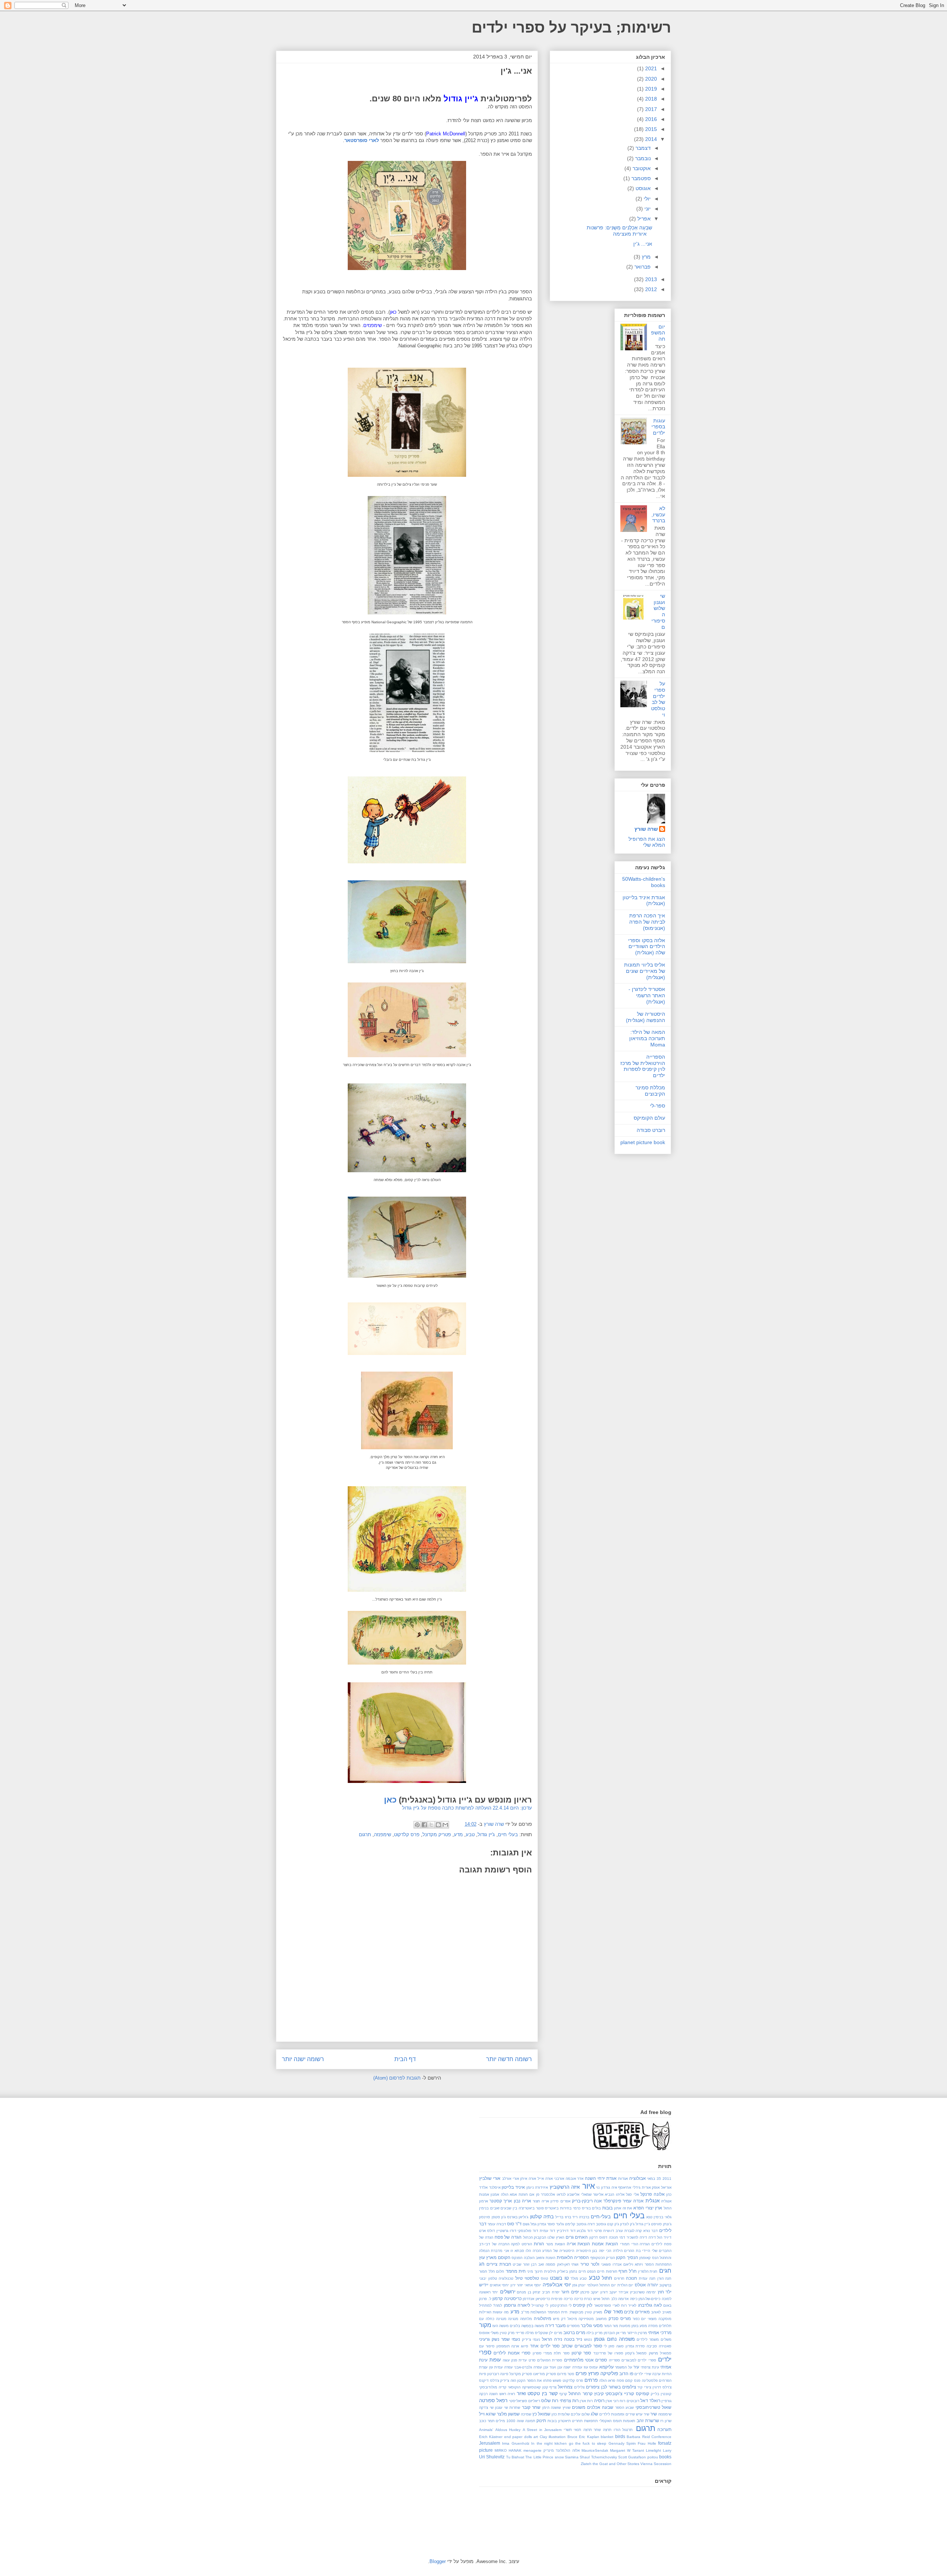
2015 (650, 129)
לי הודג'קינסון (561, 2305)
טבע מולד (579, 2278)
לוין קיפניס (583, 2305)
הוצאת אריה (579, 2244)
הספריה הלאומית (573, 2257)
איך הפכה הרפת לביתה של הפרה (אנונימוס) (647, 922)
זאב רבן (537, 2264)
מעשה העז (501, 2326)
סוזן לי (609, 2346)
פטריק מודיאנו (545, 2374)
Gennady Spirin (622, 2443)
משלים (666, 2339)
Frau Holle (647, 2443)
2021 (650, 68)
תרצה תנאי (583, 2430)
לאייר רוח (629, 2305)
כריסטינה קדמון (507, 2298)
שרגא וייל (487, 2414)
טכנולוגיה (506, 2278)
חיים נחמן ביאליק (571, 2271)
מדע (458, 1835)
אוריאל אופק (662, 2187)
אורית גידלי (642, 2187)
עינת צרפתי (650, 2367)
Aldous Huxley (508, 2430)
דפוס (603, 2237)
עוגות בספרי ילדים (658, 427)
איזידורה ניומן (537, 2187)
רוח (622, 2401)
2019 (650, 89)
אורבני (559, 2179)
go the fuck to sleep (588, 2443)
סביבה (652, 2346)
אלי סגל (632, 2194)
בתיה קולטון (542, 2217)
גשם (526, 2224)
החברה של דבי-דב (494, 2244)
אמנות (484, 2194)
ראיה (511, 2394)
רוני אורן (612, 2401)
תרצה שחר (603, 2430)
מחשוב (601, 2319)
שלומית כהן (561, 2414)
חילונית (550, 2271)
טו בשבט (559, 2278)
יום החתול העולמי (601, 2285)
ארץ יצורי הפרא (648, 2208)
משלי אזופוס (489, 2333)
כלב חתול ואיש (605, 2299)
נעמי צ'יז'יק (531, 2339)
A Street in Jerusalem (542, 2430)
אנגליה (666, 2201)
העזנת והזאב (545, 2258)
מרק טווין (507, 2333)
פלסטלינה (650, 2381)
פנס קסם (633, 2381)
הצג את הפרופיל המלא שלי (647, 842)
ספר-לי (658, 1106)
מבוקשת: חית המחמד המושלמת (557, 2312)
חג (482, 2264)
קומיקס (643, 2393)
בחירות (566, 2208)
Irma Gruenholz (515, 2443)
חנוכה (631, 2278)
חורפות (612, 2271)
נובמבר (642, 158)
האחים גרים (577, 2237)
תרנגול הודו (623, 2430)
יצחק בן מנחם (529, 2292)
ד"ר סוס (514, 2224)
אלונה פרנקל (652, 2194)
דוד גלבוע (585, 2231)
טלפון (493, 2278)
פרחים (591, 2380)
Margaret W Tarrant (627, 2450)
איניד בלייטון (513, 2187)
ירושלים (508, 2292)
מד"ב (525, 2312)
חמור (483, 2271)
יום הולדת (626, 2285)
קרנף (563, 2394)
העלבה (529, 2258)
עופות (495, 2360)
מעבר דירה (555, 2325)
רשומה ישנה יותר (303, 2059)
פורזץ (594, 2373)
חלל (492, 2271)
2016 (650, 119)
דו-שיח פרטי (604, 2231)
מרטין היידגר (637, 2333)
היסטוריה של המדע (558, 2251)
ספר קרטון (581, 2353)
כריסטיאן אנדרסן (536, 2299)
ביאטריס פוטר (547, 2208)
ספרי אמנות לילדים (512, 2353)
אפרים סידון (560, 2201)
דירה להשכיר (637, 2237)
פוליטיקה (609, 2373)
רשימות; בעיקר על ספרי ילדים (571, 27)
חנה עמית (647, 2278)
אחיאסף (625, 2187)
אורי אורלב (510, 2179)
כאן (390, 1800)
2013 (650, 279)
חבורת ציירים (499, 2264)
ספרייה (614, 2360)
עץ (491, 2367)
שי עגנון (501, 2408)
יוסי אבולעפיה (557, 2285)
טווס (545, 2278)
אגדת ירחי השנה (601, 2178)
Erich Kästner (491, 2437)
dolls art (531, 2437)
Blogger (438, 2561)
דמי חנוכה (617, 2237)
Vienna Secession (656, 2464)
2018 (650, 99)
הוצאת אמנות (605, 2244)
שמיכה (526, 2414)
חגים (665, 2271)
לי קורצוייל (540, 2305)
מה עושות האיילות (494, 2312)
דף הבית (405, 2059)
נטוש (588, 2339)
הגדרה (645, 2244)
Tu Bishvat (515, 2457)
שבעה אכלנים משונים (593, 2407)
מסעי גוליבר (592, 2325)
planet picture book (643, 1142)
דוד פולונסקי (528, 2231)
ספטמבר (640, 178)
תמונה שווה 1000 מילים (515, 2421)
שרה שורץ (646, 829)
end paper (513, 2437)
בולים (596, 2208)
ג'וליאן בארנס (518, 2217)
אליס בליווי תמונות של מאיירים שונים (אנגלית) (645, 971)
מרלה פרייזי (525, 2333)
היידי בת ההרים (637, 2251)
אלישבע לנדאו (568, 2194)
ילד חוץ (665, 2292)
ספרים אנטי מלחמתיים (586, 2360)
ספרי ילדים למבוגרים (639, 2360)
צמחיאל (565, 2387)
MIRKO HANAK (508, 2450)
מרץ (646, 257)
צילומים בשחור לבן (619, 2387)
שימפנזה (382, 1835)
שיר (654, 2414)
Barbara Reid (638, 2437)
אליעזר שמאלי (592, 2194)
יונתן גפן (579, 2285)
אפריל (643, 219)
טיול (519, 2278)
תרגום (365, 1835)
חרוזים (619, 2278)
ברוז (568, 2217)
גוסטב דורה (597, 2224)
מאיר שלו (614, 2312)
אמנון (495, 2194)
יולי (646, 199)
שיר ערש (643, 2414)
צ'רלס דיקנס (489, 2381)
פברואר (642, 267)
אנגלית (653, 2201)
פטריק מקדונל (437, 1835)
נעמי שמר (511, 2339)
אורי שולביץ (490, 2178)
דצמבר (642, 148)
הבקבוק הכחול (535, 2237)
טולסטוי (532, 2278)
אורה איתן (528, 2179)
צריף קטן (550, 2387)
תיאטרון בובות (559, 2421)
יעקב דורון (609, 2292)
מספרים (573, 2326)
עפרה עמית (503, 2367)
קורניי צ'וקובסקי (620, 2393)
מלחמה (526, 2319)
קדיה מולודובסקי (493, 2387)
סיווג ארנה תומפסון (513, 2346)
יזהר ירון (517, 2285)
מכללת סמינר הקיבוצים (650, 1091)
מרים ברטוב (574, 2332)
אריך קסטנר (501, 2201)
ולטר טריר (590, 2264)
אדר (580, 2179)
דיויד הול (664, 2237)
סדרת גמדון (635, 2346)
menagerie (533, 2450)
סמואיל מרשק (660, 2353)
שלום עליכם (580, 2414)
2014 (650, 139)
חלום (500, 2271)
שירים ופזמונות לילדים (617, 2414)
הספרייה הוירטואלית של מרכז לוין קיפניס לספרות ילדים (643, 1066)
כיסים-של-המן (649, 2299)
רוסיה (599, 2400)
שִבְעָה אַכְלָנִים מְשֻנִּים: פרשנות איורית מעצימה (619, 231)
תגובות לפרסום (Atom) (397, 2078)
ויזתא (639, 2264)
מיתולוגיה (542, 2318)
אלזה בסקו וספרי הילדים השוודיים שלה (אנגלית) (647, 947)
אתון (618, 2208)
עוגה (506, 2360)
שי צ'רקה (486, 2408)
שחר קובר (531, 2407)
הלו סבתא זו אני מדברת (511, 2251)
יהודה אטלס (646, 2285)
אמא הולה (509, 2194)
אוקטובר (641, 168)
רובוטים (633, 2401)
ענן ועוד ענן (553, 2367)
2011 (667, 2179)
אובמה (571, 2179)
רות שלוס (550, 2400)
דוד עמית (547, 2231)
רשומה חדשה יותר (509, 2059)
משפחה (627, 2339)
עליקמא (606, 2367)
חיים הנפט (596, 2271)
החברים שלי (662, 2251)
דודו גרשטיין (506, 2231)
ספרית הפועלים (550, 2360)
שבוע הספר (625, 2408)
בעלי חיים (508, 1835)
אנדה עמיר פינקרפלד (623, 2201)
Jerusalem (490, 2443)
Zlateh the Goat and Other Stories (610, 2464)
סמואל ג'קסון (636, 2353)
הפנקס (517, 2258)
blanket (607, 2437)
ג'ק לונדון (627, 2224)
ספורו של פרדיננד (608, 2353)
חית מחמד (516, 2271)
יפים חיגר (570, 2292)
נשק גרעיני (489, 2339)
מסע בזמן (639, 2326)
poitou (653, 2457)
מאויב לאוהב (661, 2312)
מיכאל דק (569, 2319)
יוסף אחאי (533, 2285)
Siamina (572, 2457)
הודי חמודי (629, 2244)
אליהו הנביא (614, 2194)
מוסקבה (665, 2319)
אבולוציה (638, 2178)
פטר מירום (566, 2374)
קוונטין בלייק (661, 2394)
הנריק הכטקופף (603, 2258)
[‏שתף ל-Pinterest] (417, 1825)
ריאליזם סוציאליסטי (525, 2401)
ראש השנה (497, 2394)
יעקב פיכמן (589, 2292)
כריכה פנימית (562, 2299)
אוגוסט (642, 188)
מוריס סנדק (620, 2318)
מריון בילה (594, 2333)
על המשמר (624, 2367)
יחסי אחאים (500, 2285)
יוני (647, 209)
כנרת (588, 2299)
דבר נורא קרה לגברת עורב (637, 2231)
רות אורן (586, 2401)
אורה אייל (545, 2179)
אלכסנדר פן (545, 2194)
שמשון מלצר (508, 2414)
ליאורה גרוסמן (517, 2305)
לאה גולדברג (650, 2305)
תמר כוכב (487, 2421)
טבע (470, 1835)
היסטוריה (583, 2251)
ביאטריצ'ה (527, 2208)
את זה (627, 2208)
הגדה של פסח (508, 2237)
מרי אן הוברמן (615, 2333)
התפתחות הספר (658, 2264)
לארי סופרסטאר (362, 140)
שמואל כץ (541, 2414)
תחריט (577, 2421)
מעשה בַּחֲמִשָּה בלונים (527, 2326)
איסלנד (495, 2187)
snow (559, 2457)
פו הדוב (626, 2373)
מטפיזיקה (586, 2319)
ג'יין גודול (486, 1835)
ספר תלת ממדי (557, 2353)
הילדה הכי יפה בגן (607, 2251)
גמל (533, 2224)
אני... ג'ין (643, 244)
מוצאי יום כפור (645, 2319)
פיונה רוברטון (498, 2374)
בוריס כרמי (582, 2208)
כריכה (579, 2299)
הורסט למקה (521, 2244)
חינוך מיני (535, 2271)
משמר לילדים (648, 2339)
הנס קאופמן (649, 2258)
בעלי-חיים (601, 2217)
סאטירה (665, 2346)
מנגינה (513, 2319)
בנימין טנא (655, 2217)
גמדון (542, 2224)
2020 (650, 79)
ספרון (537, 2353)
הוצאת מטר (555, 2244)
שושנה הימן (552, 2408)
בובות (607, 2208)
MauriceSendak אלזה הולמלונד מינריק (576, 2450)
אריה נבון (523, 2201)
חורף (623, 2271)
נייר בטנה (573, 2339)
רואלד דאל (650, 2400)
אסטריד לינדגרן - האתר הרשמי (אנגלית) (647, 995)
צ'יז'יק (505, 2381)
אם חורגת (526, 2194)
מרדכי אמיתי (660, 2332)
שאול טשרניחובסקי (654, 2407)
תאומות (629, 2421)
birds (620, 2436)
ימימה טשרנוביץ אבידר (637, 2292)
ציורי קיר (644, 2387)
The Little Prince (539, 2457)
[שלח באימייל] (445, 1825)
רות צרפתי (569, 2400)
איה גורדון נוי (606, 2187)
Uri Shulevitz (492, 2457)
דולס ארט (487, 2231)
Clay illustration (553, 2437)
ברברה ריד (581, 2217)
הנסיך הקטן (627, 2257)
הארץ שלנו (556, 2237)
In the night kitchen (549, 2443)
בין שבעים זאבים (504, 2208)
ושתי (575, 2264)
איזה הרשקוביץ (565, 2187)
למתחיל (485, 2305)
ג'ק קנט (613, 2224)
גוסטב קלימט (576, 2224)
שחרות (515, 2408)
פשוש (557, 2381)
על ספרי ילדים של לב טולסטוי (658, 699)
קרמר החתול (580, 2393)
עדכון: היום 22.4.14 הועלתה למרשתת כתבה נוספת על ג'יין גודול (467, 1808)
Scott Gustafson (632, 2457)
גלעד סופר (555, 2224)
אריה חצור (541, 2201)
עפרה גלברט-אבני (528, 2367)
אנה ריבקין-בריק (587, 2201)
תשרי (568, 2430)
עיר (636, 2367)
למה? (498, 2305)
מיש (556, 2319)
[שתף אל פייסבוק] (424, 1825)
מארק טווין (594, 2312)
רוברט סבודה (651, 1130)
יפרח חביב (551, 2292)
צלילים (579, 2387)
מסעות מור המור (617, 2326)
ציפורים (593, 2387)
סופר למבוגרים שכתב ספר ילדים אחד (566, 2346)
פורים (581, 2373)
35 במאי (654, 2179)
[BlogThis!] (438, 1825)
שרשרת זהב (648, 2420)
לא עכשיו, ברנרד (658, 515)
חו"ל (633, 2271)
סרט (532, 2360)
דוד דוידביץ (566, 2231)
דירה (652, 2237)
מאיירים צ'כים (637, 2312)
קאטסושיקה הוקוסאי (524, 2387)
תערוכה (664, 2429)
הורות (539, 2244)
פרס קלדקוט (407, 1835)
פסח (620, 2381)
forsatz (665, 2443)
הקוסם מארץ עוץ (495, 2257)
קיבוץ (599, 2393)
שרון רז (666, 2421)
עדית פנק (519, 2360)
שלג (594, 2414)
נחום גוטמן (605, 2339)
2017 (650, 109)
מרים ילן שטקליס (549, 2333)
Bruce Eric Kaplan (583, 2437)
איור (589, 2186)
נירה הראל (552, 2339)
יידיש (484, 2285)
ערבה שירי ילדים (648, 2374)
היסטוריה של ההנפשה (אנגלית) (646, 1017)
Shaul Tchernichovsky (598, 2457)
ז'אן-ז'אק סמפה (558, 2264)
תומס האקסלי (611, 2421)
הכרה (537, 2251)
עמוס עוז (591, 2367)
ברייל (559, 2217)
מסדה (653, 2326)
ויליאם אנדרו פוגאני (617, 2264)
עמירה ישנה (573, 2367)
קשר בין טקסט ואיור (537, 2393)
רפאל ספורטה (493, 2400)
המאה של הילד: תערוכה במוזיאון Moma (647, 1038)
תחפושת (591, 2421)
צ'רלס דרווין (662, 2387)
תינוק (541, 2420)
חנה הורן (665, 2278)
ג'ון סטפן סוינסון (492, 2217)
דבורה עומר (497, 2224)
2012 (650, 289)
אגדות (623, 2179)
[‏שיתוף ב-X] (431, 1825)
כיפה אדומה (628, 2299)
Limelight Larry (659, 2450)
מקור (485, 2325)
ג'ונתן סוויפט (661, 2224)
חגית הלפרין (648, 2271)
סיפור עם (487, 2346)
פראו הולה (607, 2381)
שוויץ (567, 2408)
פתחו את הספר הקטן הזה (531, 2381)
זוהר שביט (521, 2264)
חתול (607, 2278)
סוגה (620, 2346)
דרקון (594, 2237)
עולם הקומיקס (649, 1118)
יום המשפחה (658, 333)
